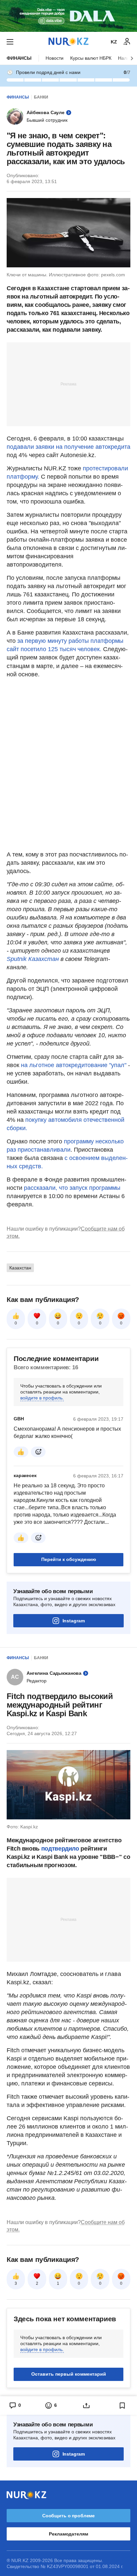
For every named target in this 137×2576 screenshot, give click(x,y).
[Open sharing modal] (86, 2406)
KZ (114, 42)
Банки (41, 97)
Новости (55, 58)
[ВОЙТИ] (127, 42)
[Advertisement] (68, 384)
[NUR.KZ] (68, 42)
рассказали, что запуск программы (72, 1188)
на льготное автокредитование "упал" (74, 1065)
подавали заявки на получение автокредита (68, 447)
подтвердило (60, 1849)
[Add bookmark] (122, 2406)
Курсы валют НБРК (91, 58)
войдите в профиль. (42, 1398)
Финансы (19, 58)
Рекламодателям (68, 2534)
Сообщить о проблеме (68, 2516)
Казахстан (20, 1268)
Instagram (74, 1621)
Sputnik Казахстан (33, 959)
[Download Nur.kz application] (68, 16)
